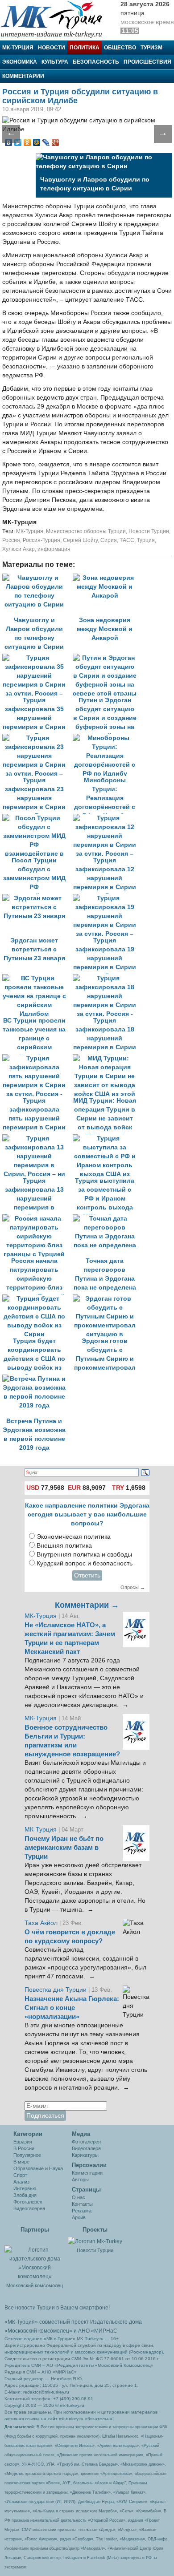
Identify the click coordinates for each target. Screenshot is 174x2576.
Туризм (151, 48)
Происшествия (147, 62)
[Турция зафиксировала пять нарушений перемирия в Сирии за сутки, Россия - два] (37, 1058)
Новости (52, 48)
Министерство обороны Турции (86, 531)
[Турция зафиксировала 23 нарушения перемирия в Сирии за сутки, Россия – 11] (37, 738)
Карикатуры (85, 2155)
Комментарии (23, 76)
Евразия (23, 2142)
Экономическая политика (74, 1537)
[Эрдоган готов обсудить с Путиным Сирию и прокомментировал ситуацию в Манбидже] (107, 1299)
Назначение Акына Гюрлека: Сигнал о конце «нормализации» (72, 2008)
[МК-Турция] (56, 19)
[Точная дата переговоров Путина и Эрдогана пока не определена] (107, 1219)
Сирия (109, 540)
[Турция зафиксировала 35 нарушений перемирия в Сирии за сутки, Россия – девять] (37, 658)
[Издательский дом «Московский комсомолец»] (35, 2258)
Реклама (82, 2211)
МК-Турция (18, 48)
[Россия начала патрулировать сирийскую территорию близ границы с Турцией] (37, 1219)
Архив (79, 2217)
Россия (11, 540)
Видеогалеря (86, 2148)
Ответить (87, 1575)
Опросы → (133, 1587)
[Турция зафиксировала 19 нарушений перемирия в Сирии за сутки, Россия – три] (107, 898)
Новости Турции (149, 531)
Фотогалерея (28, 2202)
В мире (21, 2162)
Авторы (80, 2180)
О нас (79, 2197)
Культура (55, 62)
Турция (146, 540)
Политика (85, 48)
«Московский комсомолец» (38, 2331)
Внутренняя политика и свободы (84, 1555)
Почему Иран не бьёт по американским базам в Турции (64, 1848)
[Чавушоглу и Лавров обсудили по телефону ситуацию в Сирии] (37, 578)
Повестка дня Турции (56, 1990)
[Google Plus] (56, 142)
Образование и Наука (38, 2168)
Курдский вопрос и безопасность (85, 1563)
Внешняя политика (64, 1546)
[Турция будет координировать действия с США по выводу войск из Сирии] (37, 1299)
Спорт (20, 2175)
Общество (120, 48)
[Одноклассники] (27, 142)
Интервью (25, 2188)
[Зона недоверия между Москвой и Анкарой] (107, 578)
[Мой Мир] (37, 142)
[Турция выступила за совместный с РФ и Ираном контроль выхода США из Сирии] (107, 1138)
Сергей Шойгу (80, 540)
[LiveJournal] (46, 142)
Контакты (82, 2204)
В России (24, 2148)
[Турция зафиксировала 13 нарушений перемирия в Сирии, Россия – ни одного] (37, 1138)
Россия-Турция (41, 540)
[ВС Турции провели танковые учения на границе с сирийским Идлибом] (37, 978)
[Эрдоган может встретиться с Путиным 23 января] (37, 898)
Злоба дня (25, 2195)
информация (54, 549)
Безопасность (96, 62)
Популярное (27, 2155)
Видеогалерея (29, 2208)
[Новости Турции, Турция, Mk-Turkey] (95, 2241)
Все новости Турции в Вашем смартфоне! (57, 2308)
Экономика (20, 62)
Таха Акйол (41, 1923)
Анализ (21, 2182)
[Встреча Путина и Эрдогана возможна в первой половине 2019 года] (37, 1379)
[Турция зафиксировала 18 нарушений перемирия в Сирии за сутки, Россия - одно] (107, 978)
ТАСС (127, 540)
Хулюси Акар (19, 549)
